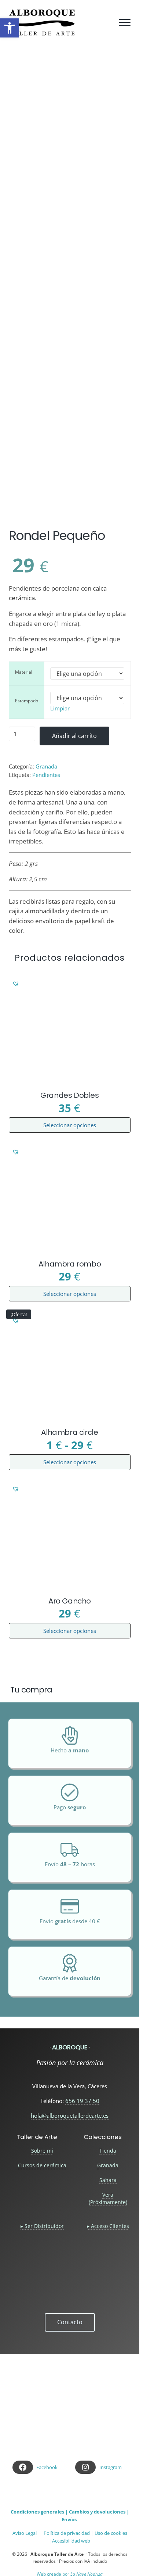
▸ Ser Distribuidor (42, 2226)
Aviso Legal (25, 2533)
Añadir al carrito (74, 736)
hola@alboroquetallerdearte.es (70, 2115)
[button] (12, 515)
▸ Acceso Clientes (108, 2226)
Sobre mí (42, 2151)
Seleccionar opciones (70, 1125)
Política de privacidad (67, 2533)
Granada (46, 766)
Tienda (108, 2151)
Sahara (108, 2180)
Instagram (111, 2467)
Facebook (47, 2467)
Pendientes (46, 775)
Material (24, 672)
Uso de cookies (111, 2533)
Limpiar (60, 708)
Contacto (70, 2322)
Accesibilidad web (71, 2541)
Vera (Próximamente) (108, 2198)
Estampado (27, 701)
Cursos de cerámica (42, 2165)
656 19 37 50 (82, 2101)
